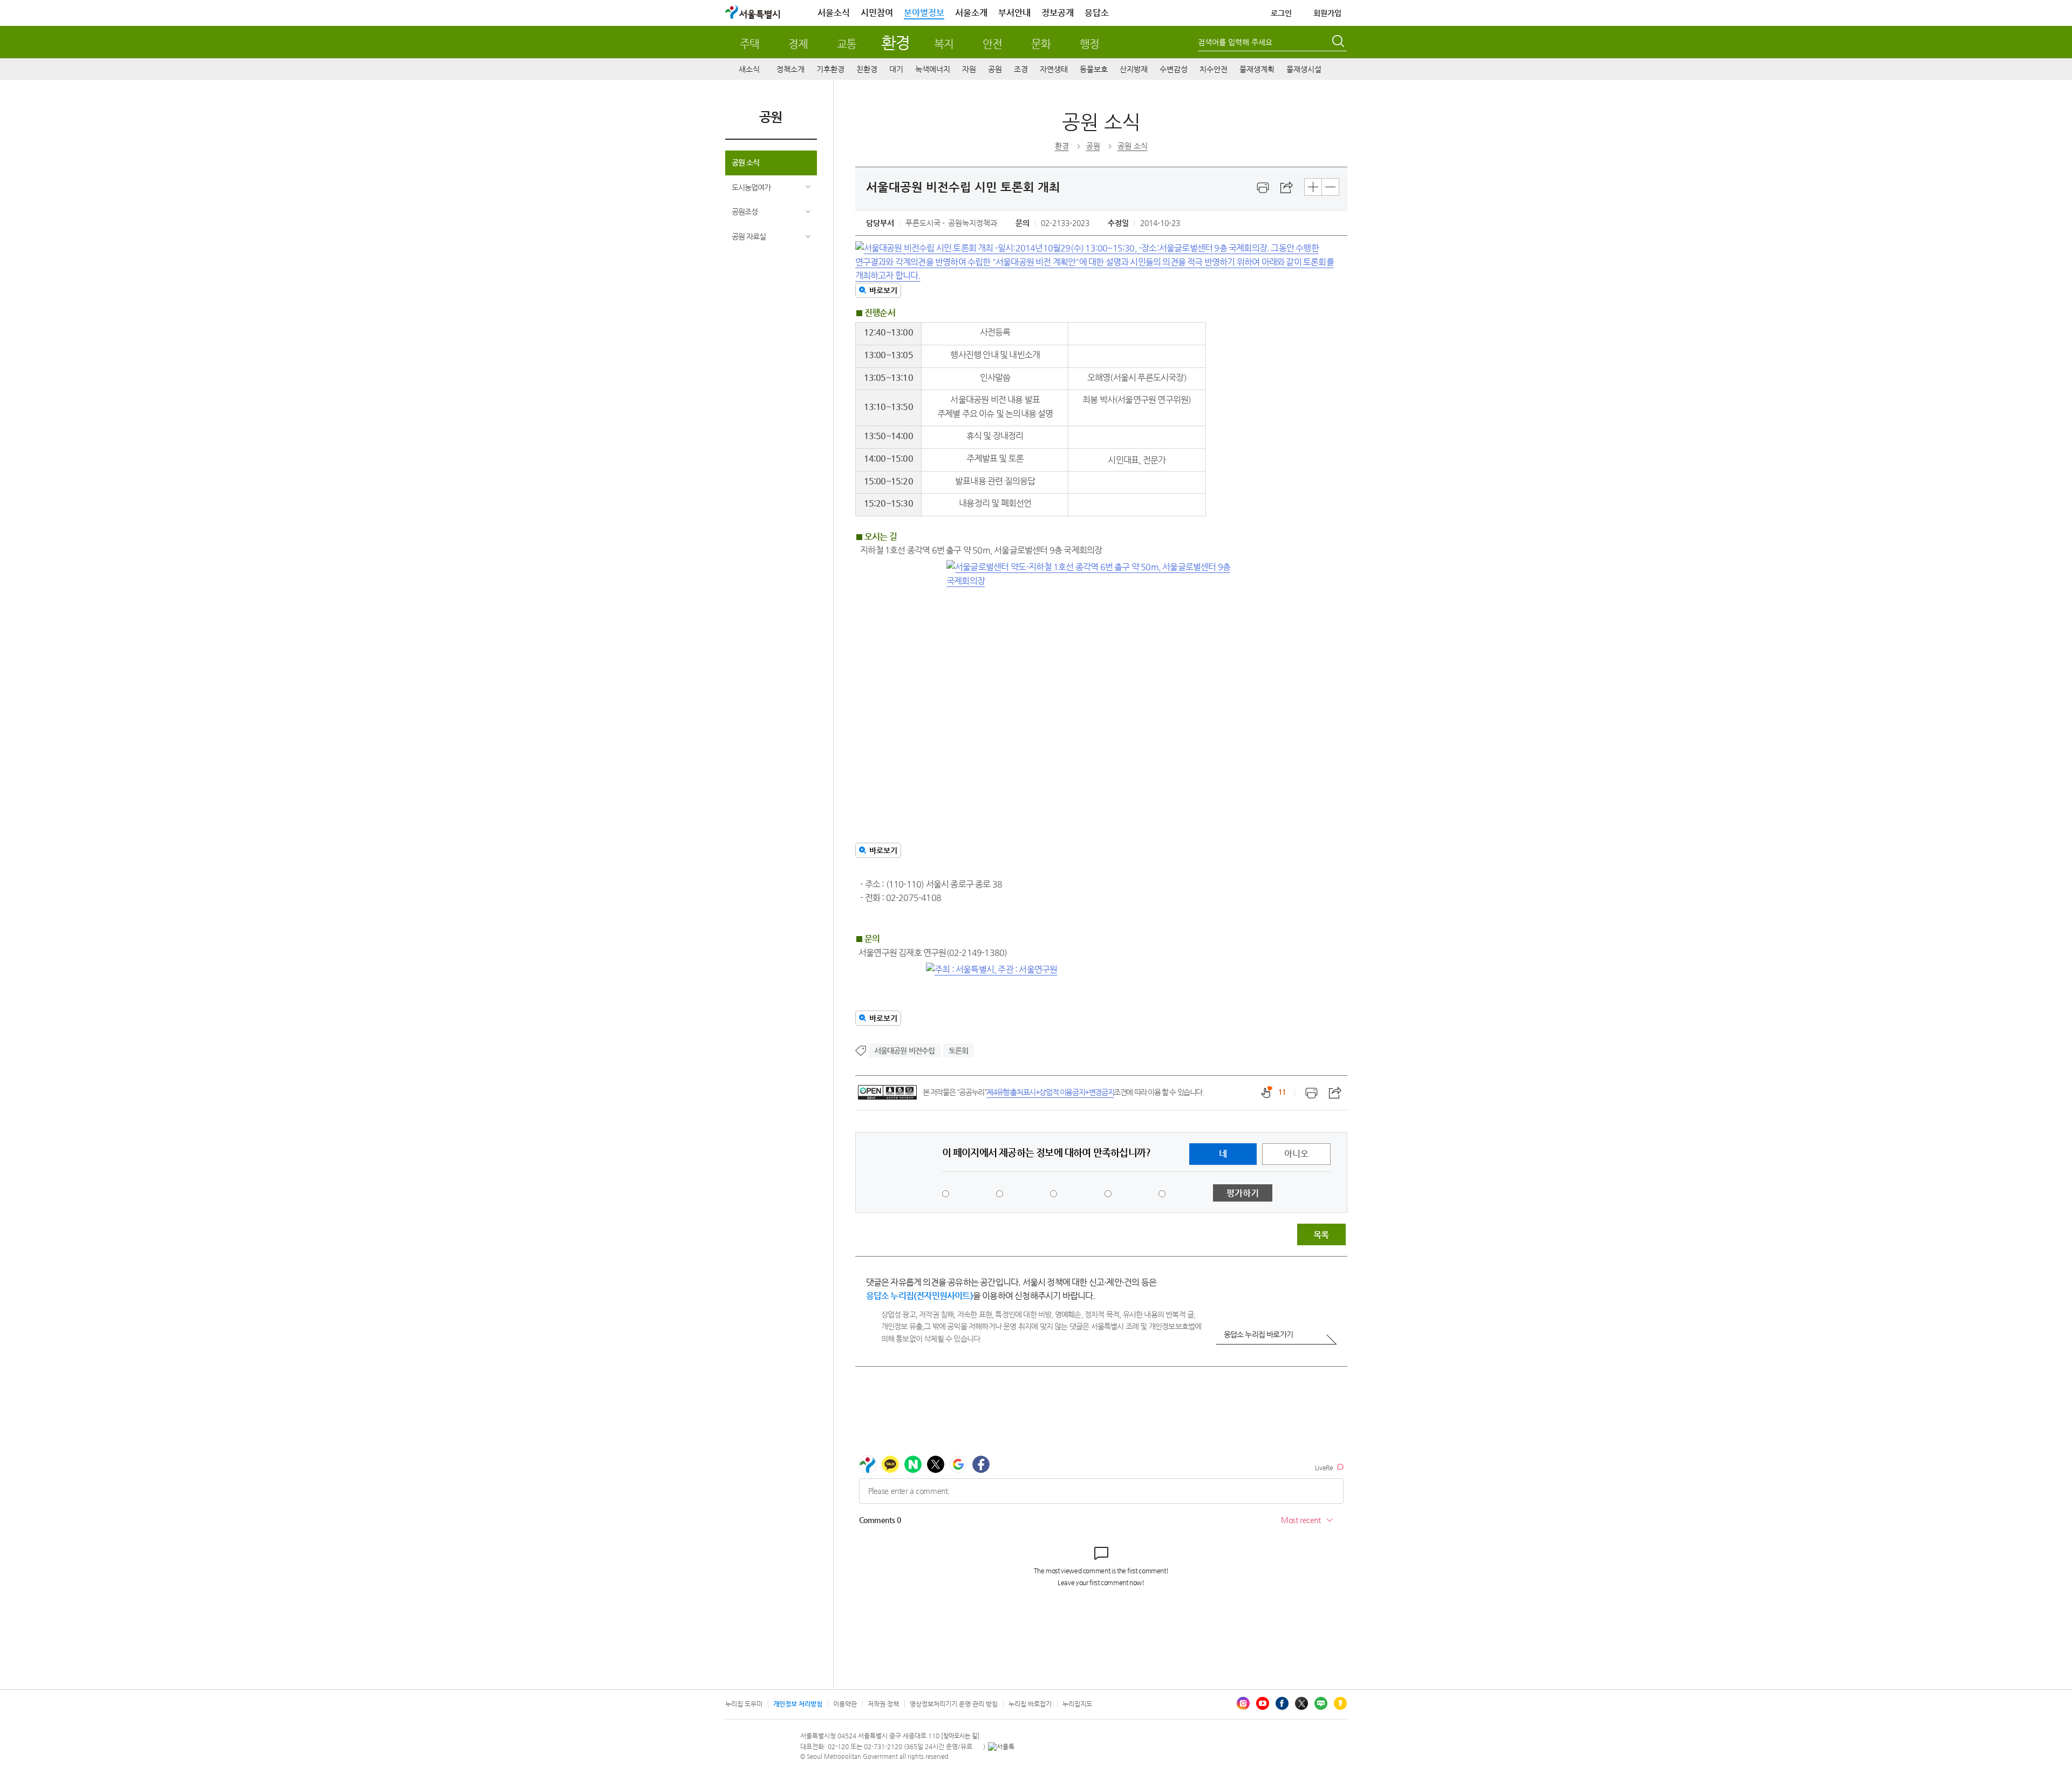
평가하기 (1243, 1193)
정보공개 (1058, 13)
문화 (1041, 44)
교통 (847, 44)
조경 (1021, 69)
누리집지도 (1077, 1704)
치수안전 (1214, 69)
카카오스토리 (1340, 1703)
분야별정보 (924, 13)
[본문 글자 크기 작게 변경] (1330, 187)
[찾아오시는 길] (960, 1736)
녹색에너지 (933, 69)
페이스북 (1282, 1703)
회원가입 (1327, 13)
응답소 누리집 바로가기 (1258, 1334)
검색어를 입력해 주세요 (1235, 42)
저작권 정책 (883, 1704)
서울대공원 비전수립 (905, 1050)
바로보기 (883, 290)
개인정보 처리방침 (798, 1704)
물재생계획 (1257, 69)
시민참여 (877, 13)
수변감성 (1174, 69)
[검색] (1339, 43)
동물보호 (1094, 69)
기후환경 (830, 69)
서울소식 (834, 13)
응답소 (1097, 13)
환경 (895, 42)
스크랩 (1287, 188)
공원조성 (745, 211)
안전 (992, 44)
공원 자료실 (749, 236)
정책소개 (790, 69)
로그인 (1281, 13)
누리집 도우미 (744, 1704)
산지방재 (1134, 69)
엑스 (1301, 1703)
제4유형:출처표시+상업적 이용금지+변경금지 (1050, 1092)
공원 (995, 69)
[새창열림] (1263, 188)
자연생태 (1054, 69)
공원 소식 (745, 162)
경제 (798, 44)
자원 (969, 69)
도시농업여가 (751, 187)
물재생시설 (1304, 69)
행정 (1089, 44)
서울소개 (971, 13)
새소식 (749, 69)
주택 (749, 44)
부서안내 (1014, 13)
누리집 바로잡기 (1030, 1704)
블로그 (1321, 1703)
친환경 (867, 69)
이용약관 (845, 1704)
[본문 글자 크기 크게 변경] (1313, 187)
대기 (896, 69)
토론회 (959, 1050)
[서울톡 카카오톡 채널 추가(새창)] (1001, 1746)
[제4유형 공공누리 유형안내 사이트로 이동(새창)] (887, 1092)
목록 (1321, 1235)
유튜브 (1263, 1703)
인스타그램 (1243, 1703)
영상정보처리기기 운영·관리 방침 (954, 1704)
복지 (944, 44)
